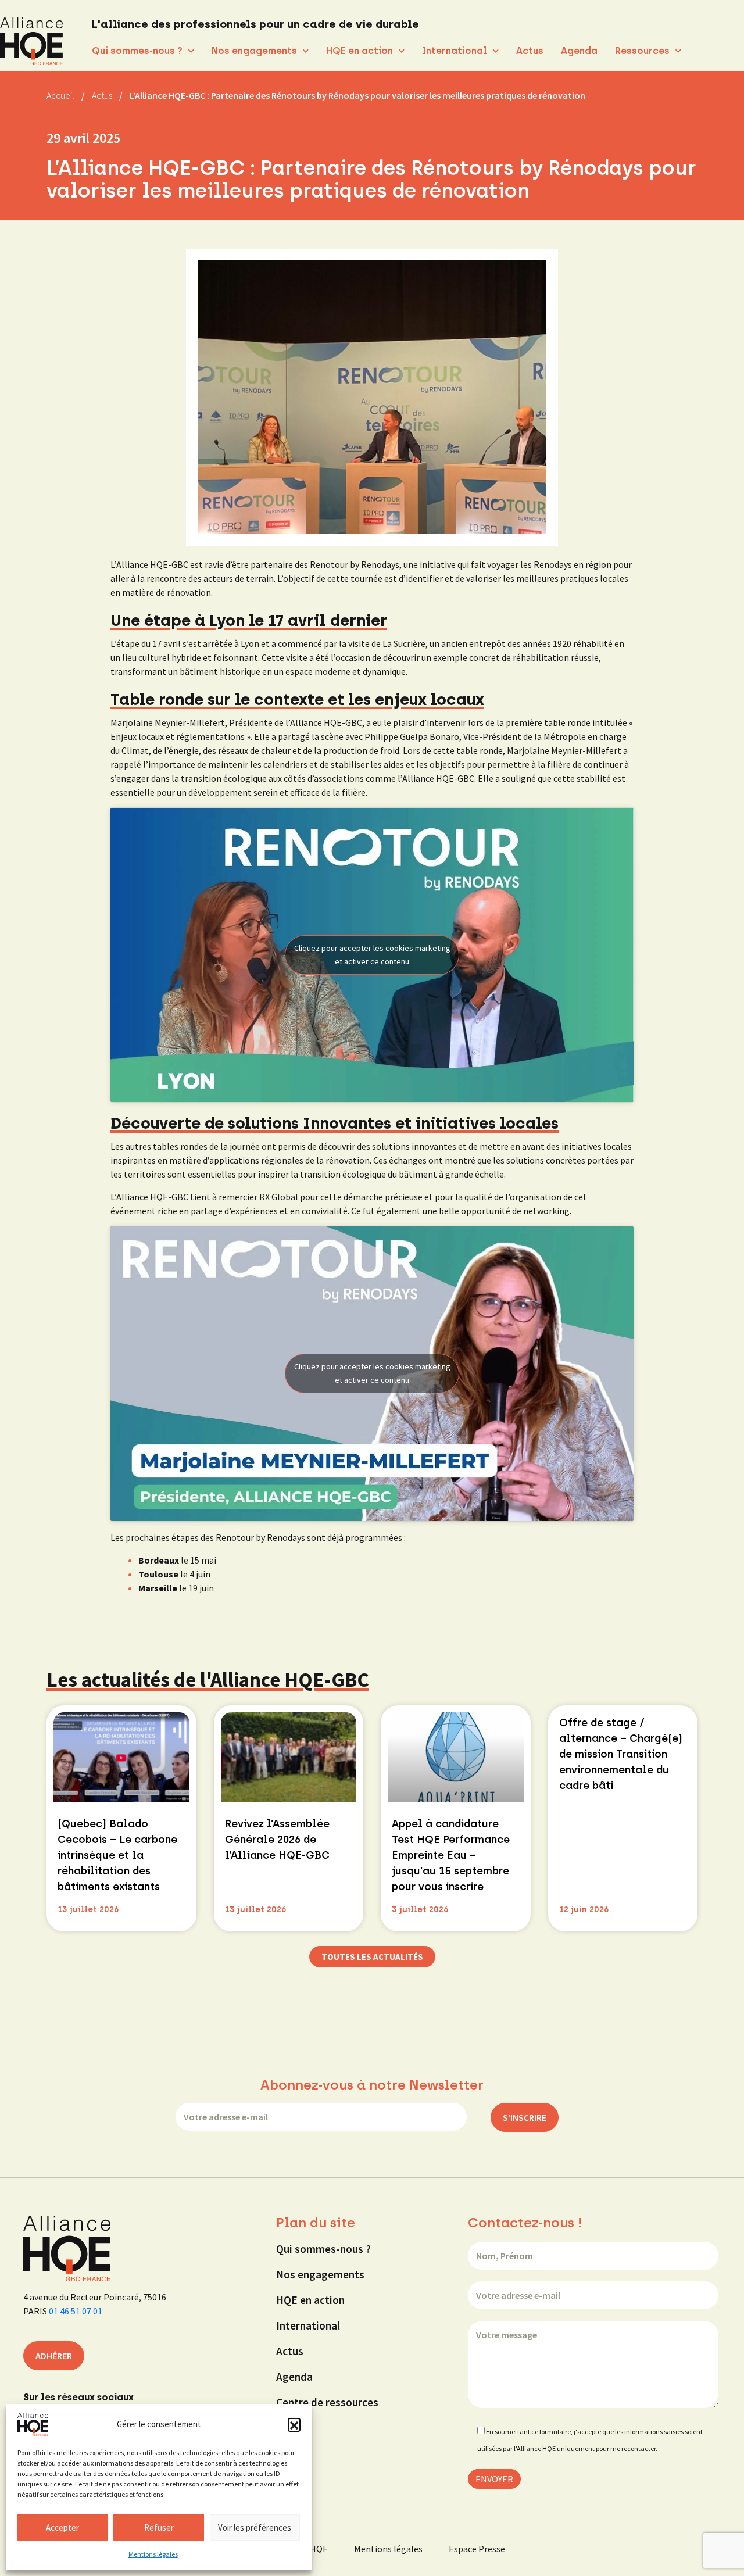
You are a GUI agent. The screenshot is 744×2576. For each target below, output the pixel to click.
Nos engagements (254, 51)
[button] (294, 2424)
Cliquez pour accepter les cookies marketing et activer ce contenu (372, 955)
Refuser (159, 2527)
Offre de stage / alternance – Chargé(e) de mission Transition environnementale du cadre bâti (621, 1754)
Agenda (579, 51)
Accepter (62, 2527)
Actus (530, 51)
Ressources (642, 51)
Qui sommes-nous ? (137, 51)
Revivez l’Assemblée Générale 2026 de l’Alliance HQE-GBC (277, 1840)
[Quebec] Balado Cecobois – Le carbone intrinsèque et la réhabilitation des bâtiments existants (117, 1855)
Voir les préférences (255, 2527)
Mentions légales (153, 2554)
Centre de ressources (327, 2402)
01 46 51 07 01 (76, 2311)
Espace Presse (477, 2549)
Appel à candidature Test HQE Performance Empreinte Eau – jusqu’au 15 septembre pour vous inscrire (451, 1855)
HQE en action (360, 51)
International (455, 51)
